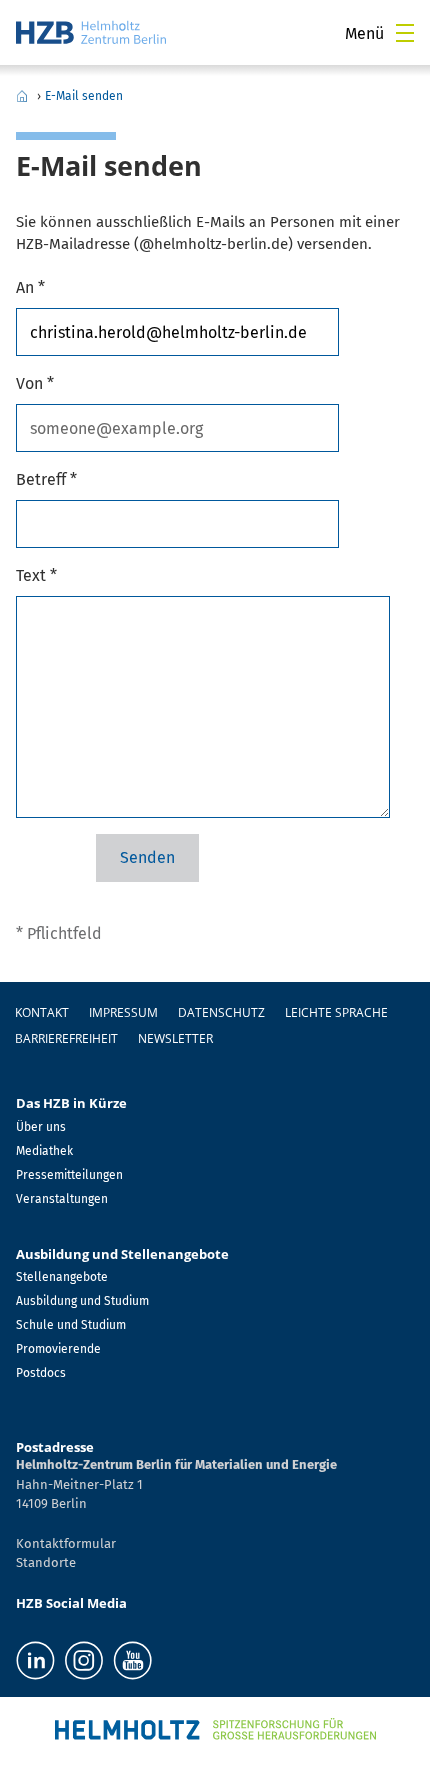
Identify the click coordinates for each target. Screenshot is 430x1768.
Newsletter (175, 1038)
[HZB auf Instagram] (84, 1660)
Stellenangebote (62, 1277)
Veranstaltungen (62, 1199)
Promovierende (58, 1349)
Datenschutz (221, 1012)
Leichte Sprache (336, 1012)
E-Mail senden (84, 96)
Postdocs (41, 1373)
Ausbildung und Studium (82, 1301)
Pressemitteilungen (69, 1175)
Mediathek (44, 1151)
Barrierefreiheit (66, 1038)
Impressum (123, 1012)
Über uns (41, 1127)
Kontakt (42, 1012)
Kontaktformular (66, 1543)
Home (22, 96)
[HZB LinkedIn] (35, 1660)
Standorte (46, 1562)
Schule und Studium (71, 1325)
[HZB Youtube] (132, 1660)
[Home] (91, 32)
